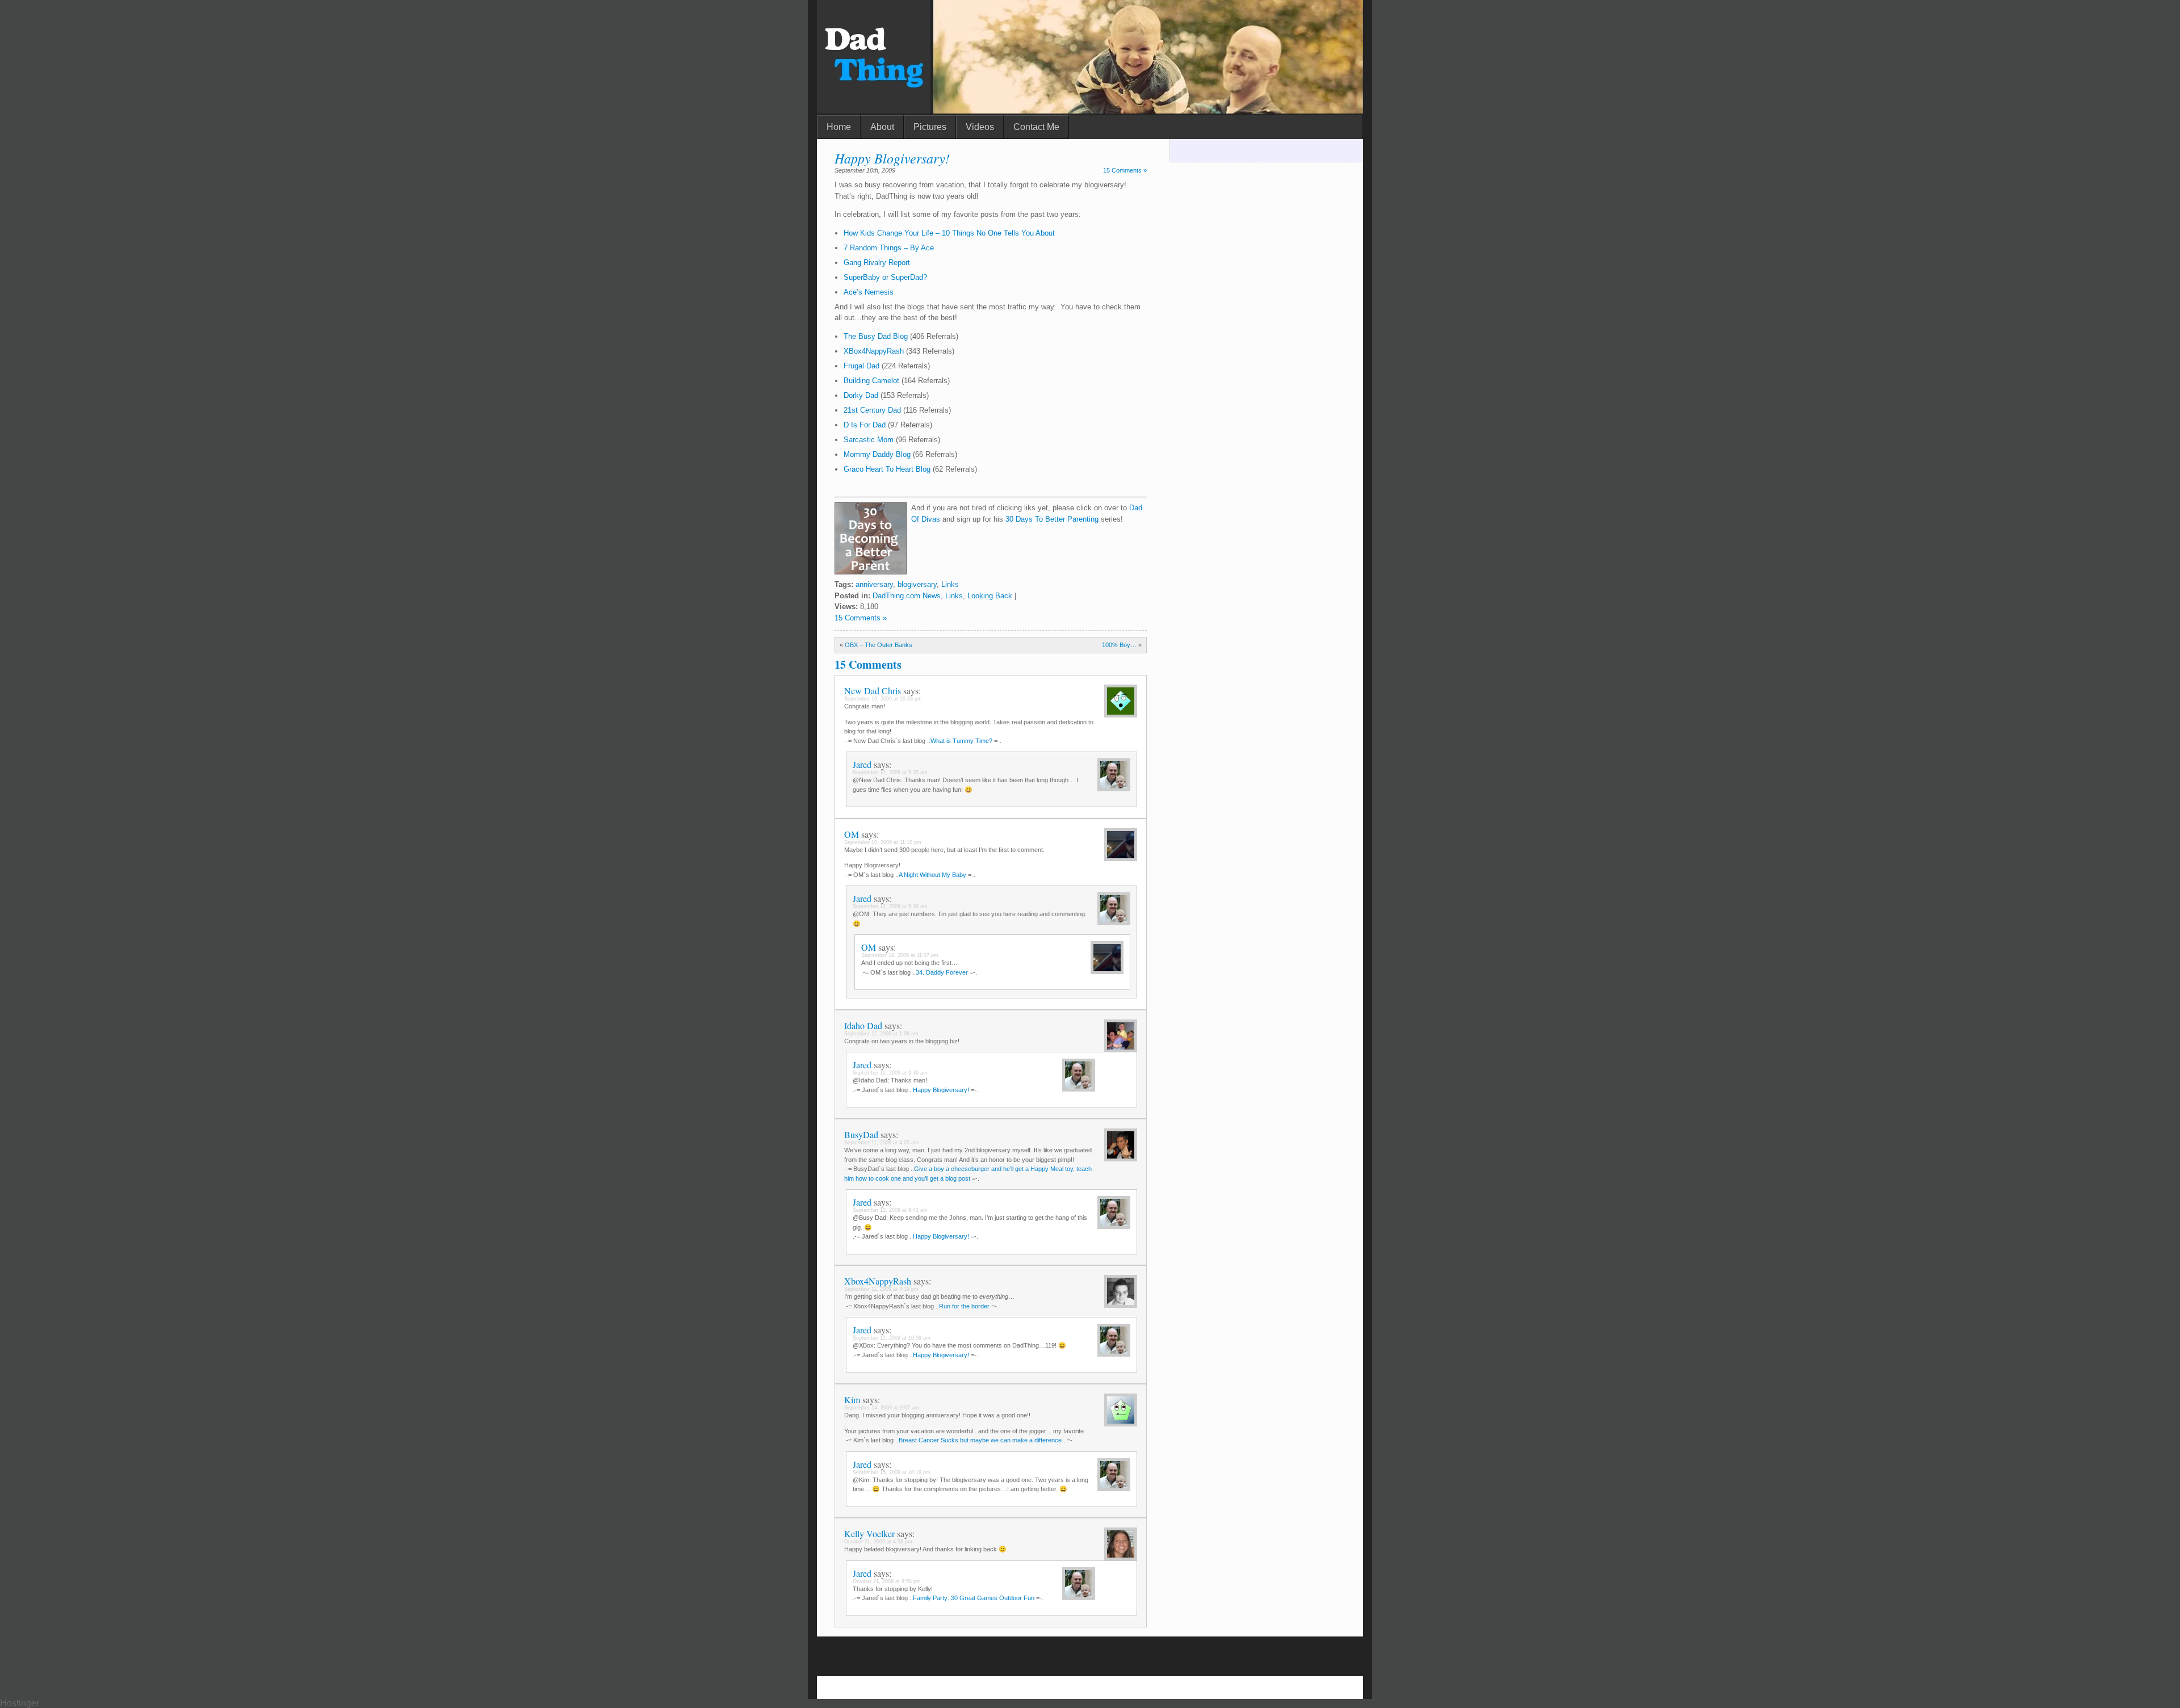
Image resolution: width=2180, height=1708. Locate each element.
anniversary (874, 584)
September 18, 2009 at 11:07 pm (900, 955)
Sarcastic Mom (870, 440)
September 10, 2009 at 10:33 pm (883, 699)
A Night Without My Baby (932, 875)
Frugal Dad (861, 366)
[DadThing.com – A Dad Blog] (874, 110)
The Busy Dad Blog (876, 336)
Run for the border (964, 1306)
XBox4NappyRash (874, 351)
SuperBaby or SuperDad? (885, 277)
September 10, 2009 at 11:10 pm (883, 842)
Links (950, 584)
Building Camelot (871, 381)
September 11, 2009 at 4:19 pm (881, 1289)
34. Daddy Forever (942, 972)
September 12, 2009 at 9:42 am (890, 1210)
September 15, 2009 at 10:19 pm (892, 1472)
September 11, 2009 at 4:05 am (881, 1143)
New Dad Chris (873, 691)
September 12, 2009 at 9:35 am (890, 773)
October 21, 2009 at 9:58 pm (887, 1581)
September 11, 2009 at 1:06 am (881, 1034)
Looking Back (990, 596)
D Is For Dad (865, 425)
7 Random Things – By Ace (889, 248)
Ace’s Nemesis (869, 292)
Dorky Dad (861, 395)
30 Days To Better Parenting (1052, 519)
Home (839, 127)
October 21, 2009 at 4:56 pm (878, 1542)
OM (852, 834)
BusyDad (861, 1134)
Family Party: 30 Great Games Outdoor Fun (974, 1598)
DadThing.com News (907, 596)
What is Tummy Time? (961, 741)
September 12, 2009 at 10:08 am (892, 1338)
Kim (852, 1399)
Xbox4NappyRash (878, 1281)
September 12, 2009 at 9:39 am (890, 1073)
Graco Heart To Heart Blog (888, 469)
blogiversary (917, 584)
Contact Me (1036, 127)
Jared (862, 764)
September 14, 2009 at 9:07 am (882, 1408)
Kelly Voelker (869, 1533)
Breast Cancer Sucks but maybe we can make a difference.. (982, 1440)
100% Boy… (1119, 645)
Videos (980, 127)
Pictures (930, 127)
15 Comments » (1125, 170)
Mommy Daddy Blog (878, 454)
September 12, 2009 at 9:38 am (890, 907)
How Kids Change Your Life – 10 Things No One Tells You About (949, 233)
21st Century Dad (872, 410)
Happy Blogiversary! (892, 158)
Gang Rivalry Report (877, 263)
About (882, 127)
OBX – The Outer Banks (879, 645)
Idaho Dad (863, 1025)
